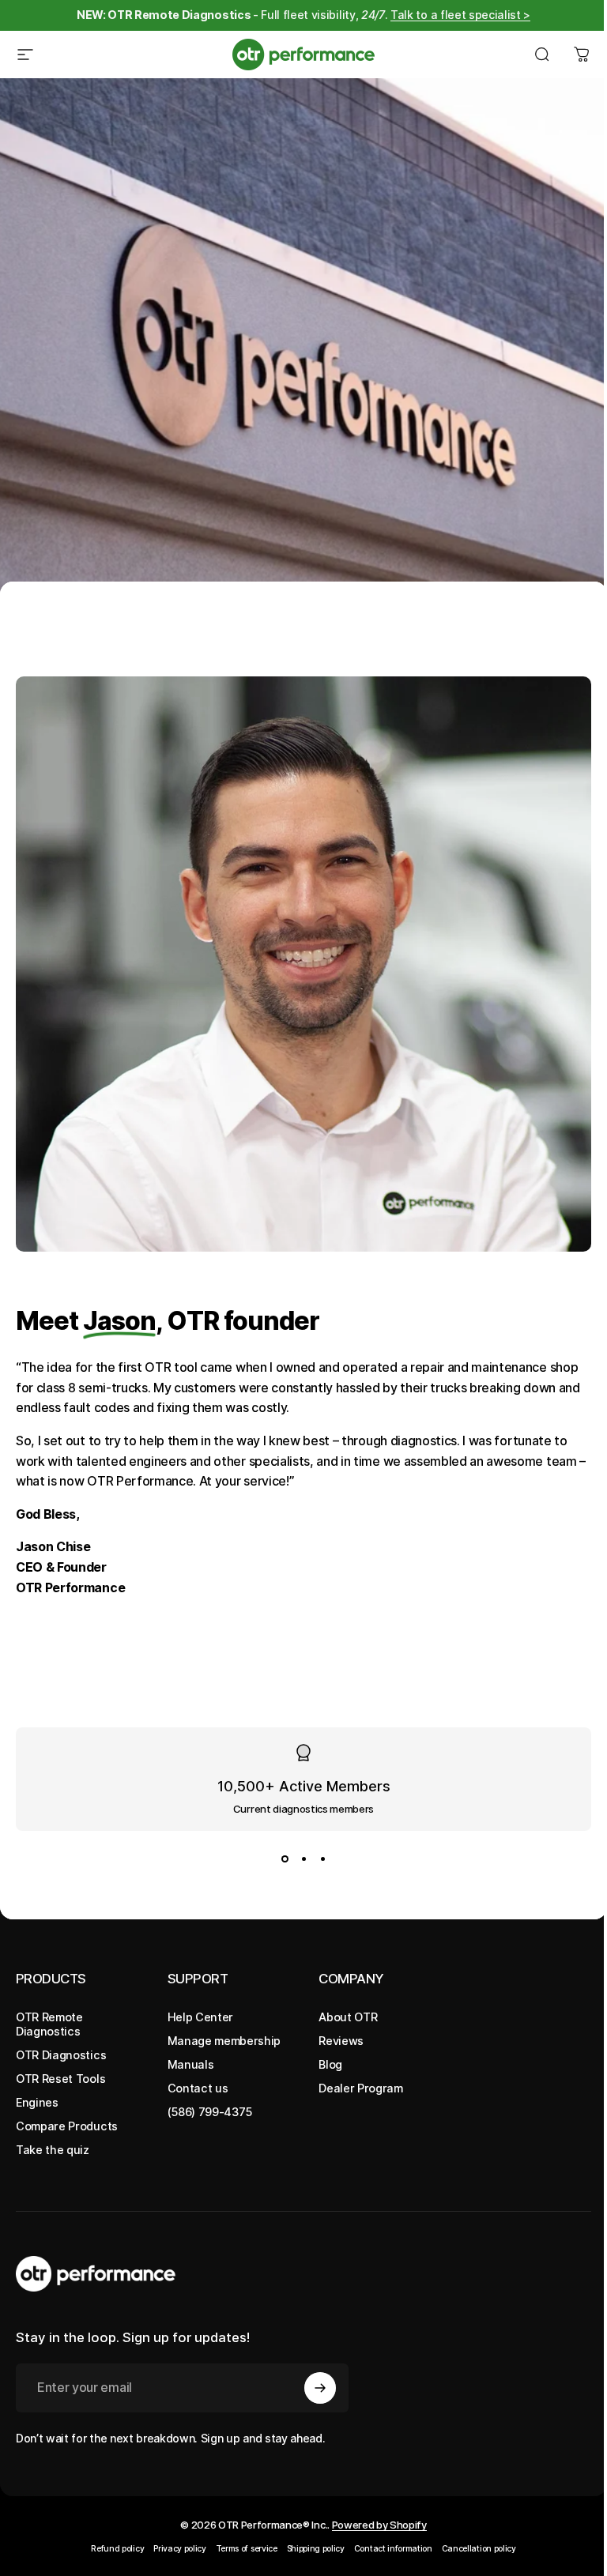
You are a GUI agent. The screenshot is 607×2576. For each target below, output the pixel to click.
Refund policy (117, 2549)
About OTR (348, 2017)
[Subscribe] (320, 2388)
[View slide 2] (303, 1859)
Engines (37, 2102)
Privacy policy (180, 2549)
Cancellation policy (479, 2549)
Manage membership (224, 2041)
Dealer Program (361, 2088)
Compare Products (67, 2126)
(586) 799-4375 (210, 2112)
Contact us (198, 2088)
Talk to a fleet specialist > (460, 15)
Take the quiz (53, 2150)
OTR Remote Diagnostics (49, 2024)
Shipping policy (316, 2549)
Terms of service (247, 2549)
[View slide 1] (285, 1859)
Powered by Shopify (379, 2525)
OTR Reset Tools (60, 2079)
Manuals (191, 2064)
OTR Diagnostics (61, 2055)
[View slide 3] (322, 1859)
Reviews (341, 2041)
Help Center (200, 2017)
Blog (330, 2064)
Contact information (393, 2549)
